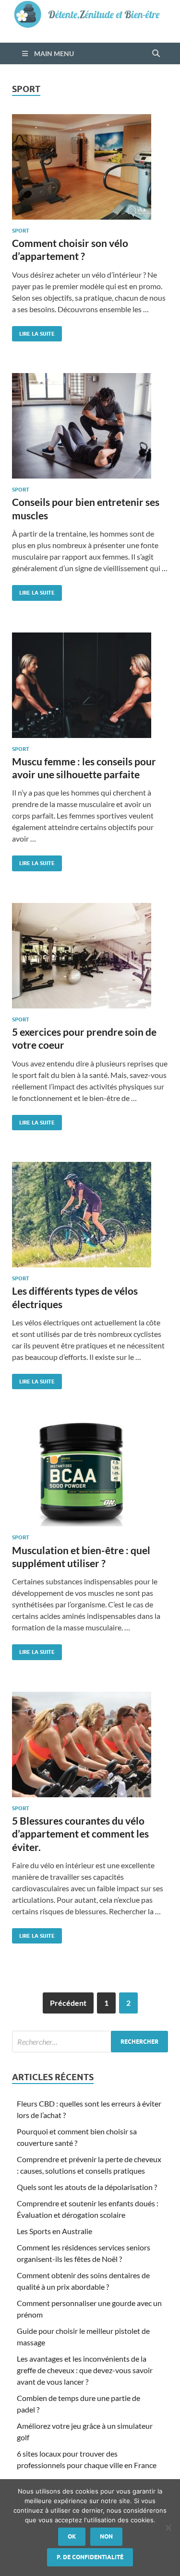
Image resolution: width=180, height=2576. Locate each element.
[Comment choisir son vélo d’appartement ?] (90, 167)
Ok (72, 2536)
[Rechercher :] (90, 2042)
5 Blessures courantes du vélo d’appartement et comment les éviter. (80, 1834)
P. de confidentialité (90, 2557)
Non (106, 2536)
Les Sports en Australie (54, 2231)
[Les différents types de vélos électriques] (90, 1215)
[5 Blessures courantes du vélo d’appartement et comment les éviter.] (90, 1745)
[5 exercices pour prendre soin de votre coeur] (90, 956)
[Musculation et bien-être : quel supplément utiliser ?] (90, 1474)
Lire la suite (33, 332)
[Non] (168, 2528)
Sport (21, 231)
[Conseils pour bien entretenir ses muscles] (90, 426)
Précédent (68, 2003)
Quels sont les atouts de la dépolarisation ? (87, 2187)
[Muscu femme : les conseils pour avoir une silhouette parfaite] (90, 685)
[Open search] (156, 54)
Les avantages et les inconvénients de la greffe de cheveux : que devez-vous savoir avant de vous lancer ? (85, 2370)
